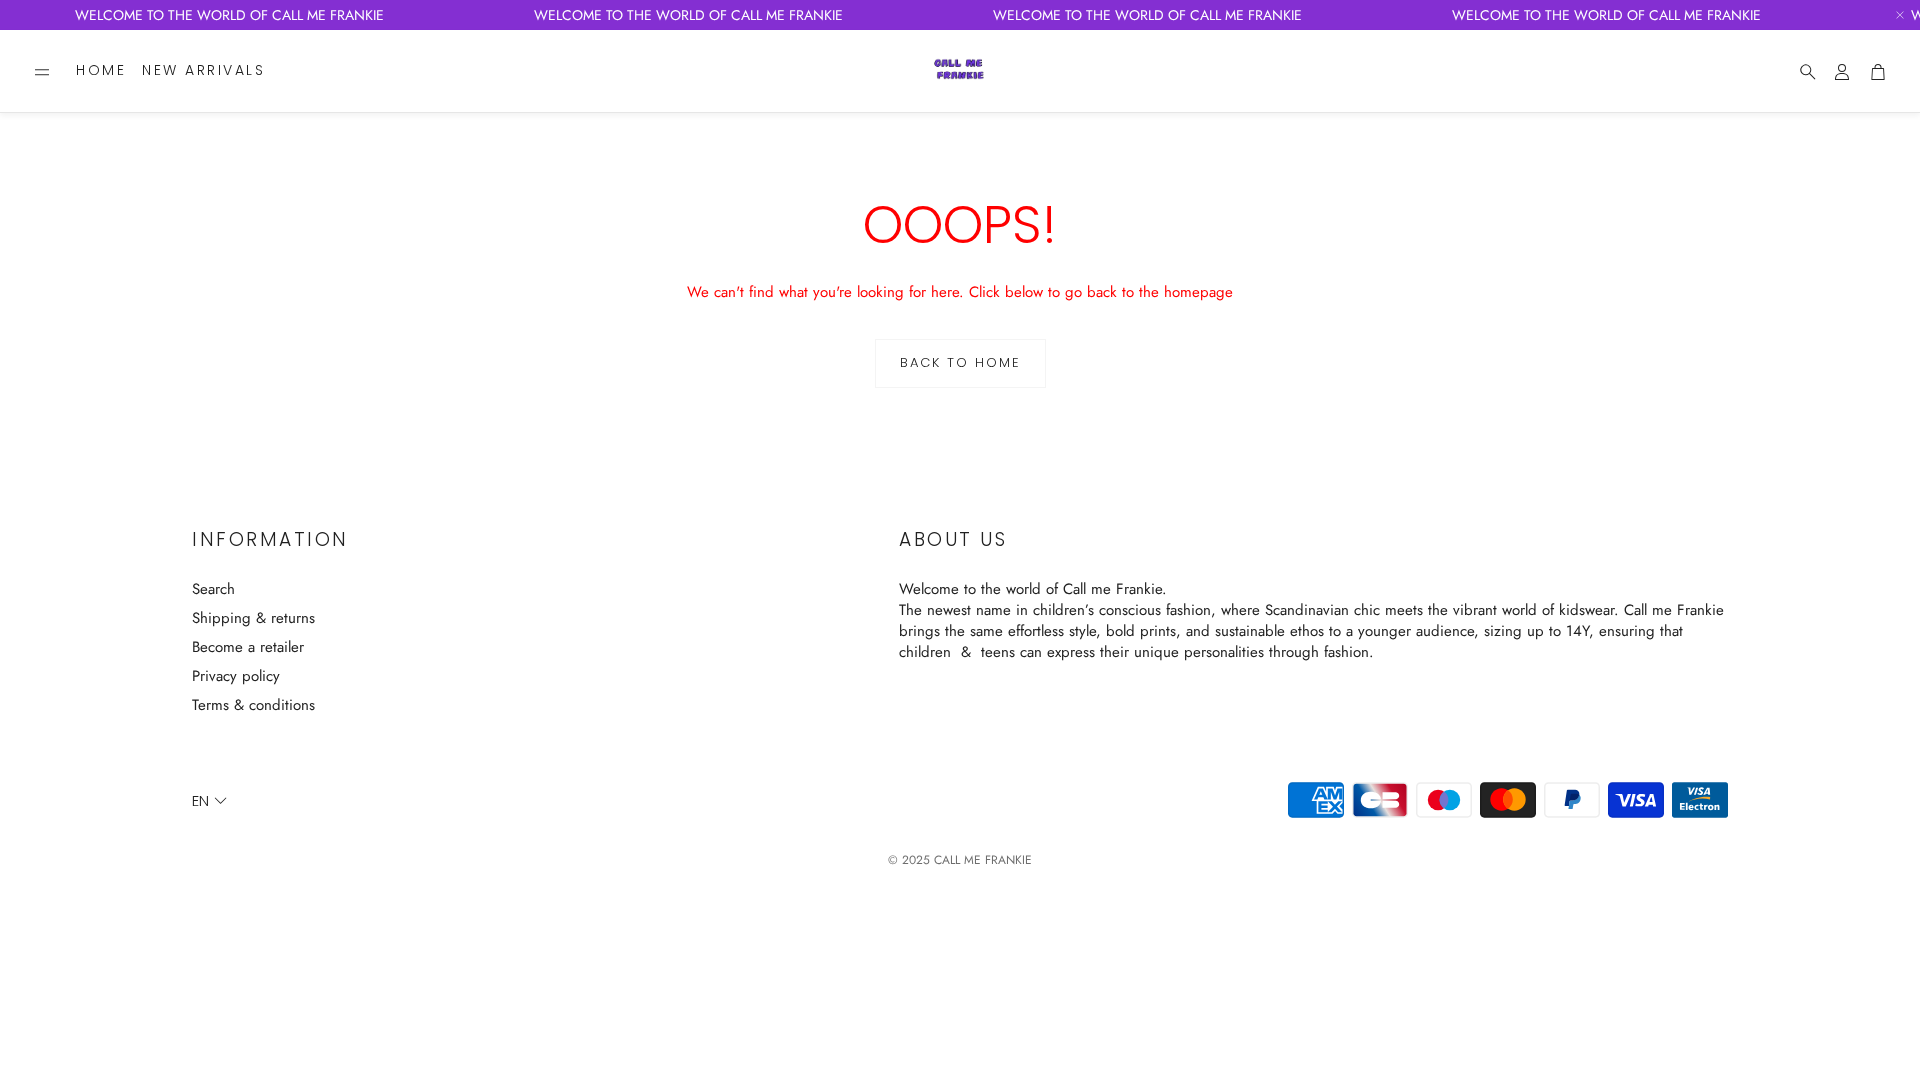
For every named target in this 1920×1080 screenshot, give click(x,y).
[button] (42, 72)
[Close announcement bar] (1900, 15)
